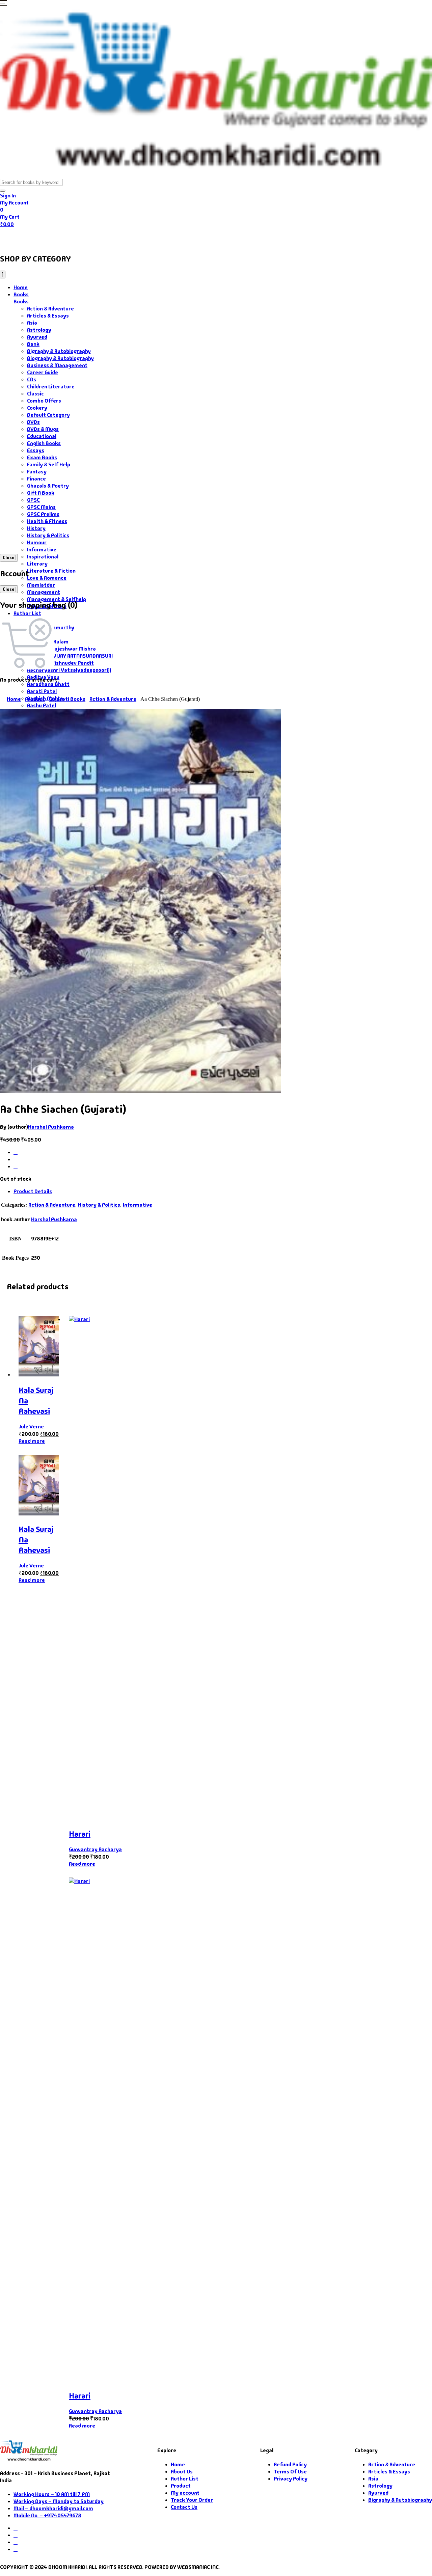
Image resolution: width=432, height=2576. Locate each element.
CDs (32, 379)
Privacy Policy (291, 2479)
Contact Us (200, 237)
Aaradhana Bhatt (48, 684)
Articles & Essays (48, 316)
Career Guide (43, 372)
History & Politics (48, 535)
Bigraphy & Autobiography (59, 351)
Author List (27, 613)
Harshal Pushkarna (51, 1127)
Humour (37, 542)
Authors (75, 237)
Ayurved (37, 337)
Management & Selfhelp (57, 599)
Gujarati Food (119, 237)
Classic (35, 394)
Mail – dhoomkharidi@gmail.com (53, 2508)
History (36, 528)
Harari (80, 1834)
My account (185, 2493)
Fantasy (37, 472)
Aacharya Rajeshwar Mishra (61, 649)
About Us (164, 237)
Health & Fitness (47, 521)
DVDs (33, 422)
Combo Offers (44, 401)
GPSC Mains (41, 507)
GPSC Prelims (43, 514)
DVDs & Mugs (43, 429)
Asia (32, 323)
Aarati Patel (42, 691)
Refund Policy (290, 2464)
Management (44, 592)
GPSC (33, 500)
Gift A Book (41, 493)
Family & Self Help (49, 464)
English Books (44, 443)
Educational (42, 436)
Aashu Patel (42, 705)
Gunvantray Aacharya (95, 1849)
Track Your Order (192, 2500)
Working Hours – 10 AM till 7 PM (52, 2494)
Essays (36, 450)
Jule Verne (31, 1427)
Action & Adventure (50, 309)
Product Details (33, 1191)
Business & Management (57, 365)
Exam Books (42, 457)
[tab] (223, 1191)
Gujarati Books (67, 699)
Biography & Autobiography (60, 358)
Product (35, 699)
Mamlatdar (41, 585)
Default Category (48, 415)
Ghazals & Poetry (48, 486)
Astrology (39, 330)
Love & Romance (47, 578)
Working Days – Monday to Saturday (59, 2501)
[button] (3, 4)
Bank (33, 344)
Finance (36, 479)
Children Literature (51, 387)
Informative (42, 550)
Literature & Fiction (51, 571)
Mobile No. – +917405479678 (47, 2515)
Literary (37, 564)
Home (12, 237)
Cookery (37, 408)
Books (39, 237)
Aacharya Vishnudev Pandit (60, 663)
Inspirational (43, 557)
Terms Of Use (290, 2472)
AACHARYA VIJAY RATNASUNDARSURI (70, 656)
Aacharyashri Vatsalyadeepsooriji (69, 670)
